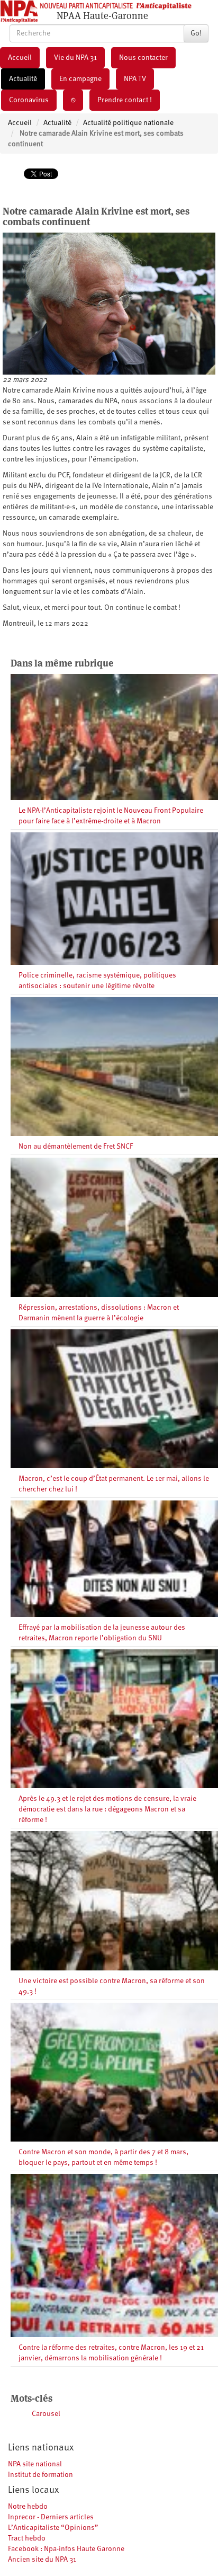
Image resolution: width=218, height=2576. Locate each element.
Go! (196, 33)
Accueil (20, 58)
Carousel (46, 2414)
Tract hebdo (27, 2538)
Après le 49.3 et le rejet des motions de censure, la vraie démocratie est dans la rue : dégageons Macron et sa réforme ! (107, 1809)
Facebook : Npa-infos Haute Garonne (66, 2549)
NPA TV (135, 79)
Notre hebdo (28, 2507)
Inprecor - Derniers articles (51, 2517)
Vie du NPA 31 (75, 58)
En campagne (80, 79)
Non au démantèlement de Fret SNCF (76, 1147)
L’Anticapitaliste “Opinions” (53, 2528)
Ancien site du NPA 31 (42, 2560)
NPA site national (35, 2464)
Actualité (23, 79)
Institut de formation (40, 2475)
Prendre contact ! (125, 100)
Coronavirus (29, 100)
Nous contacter (143, 58)
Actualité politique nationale (128, 123)
